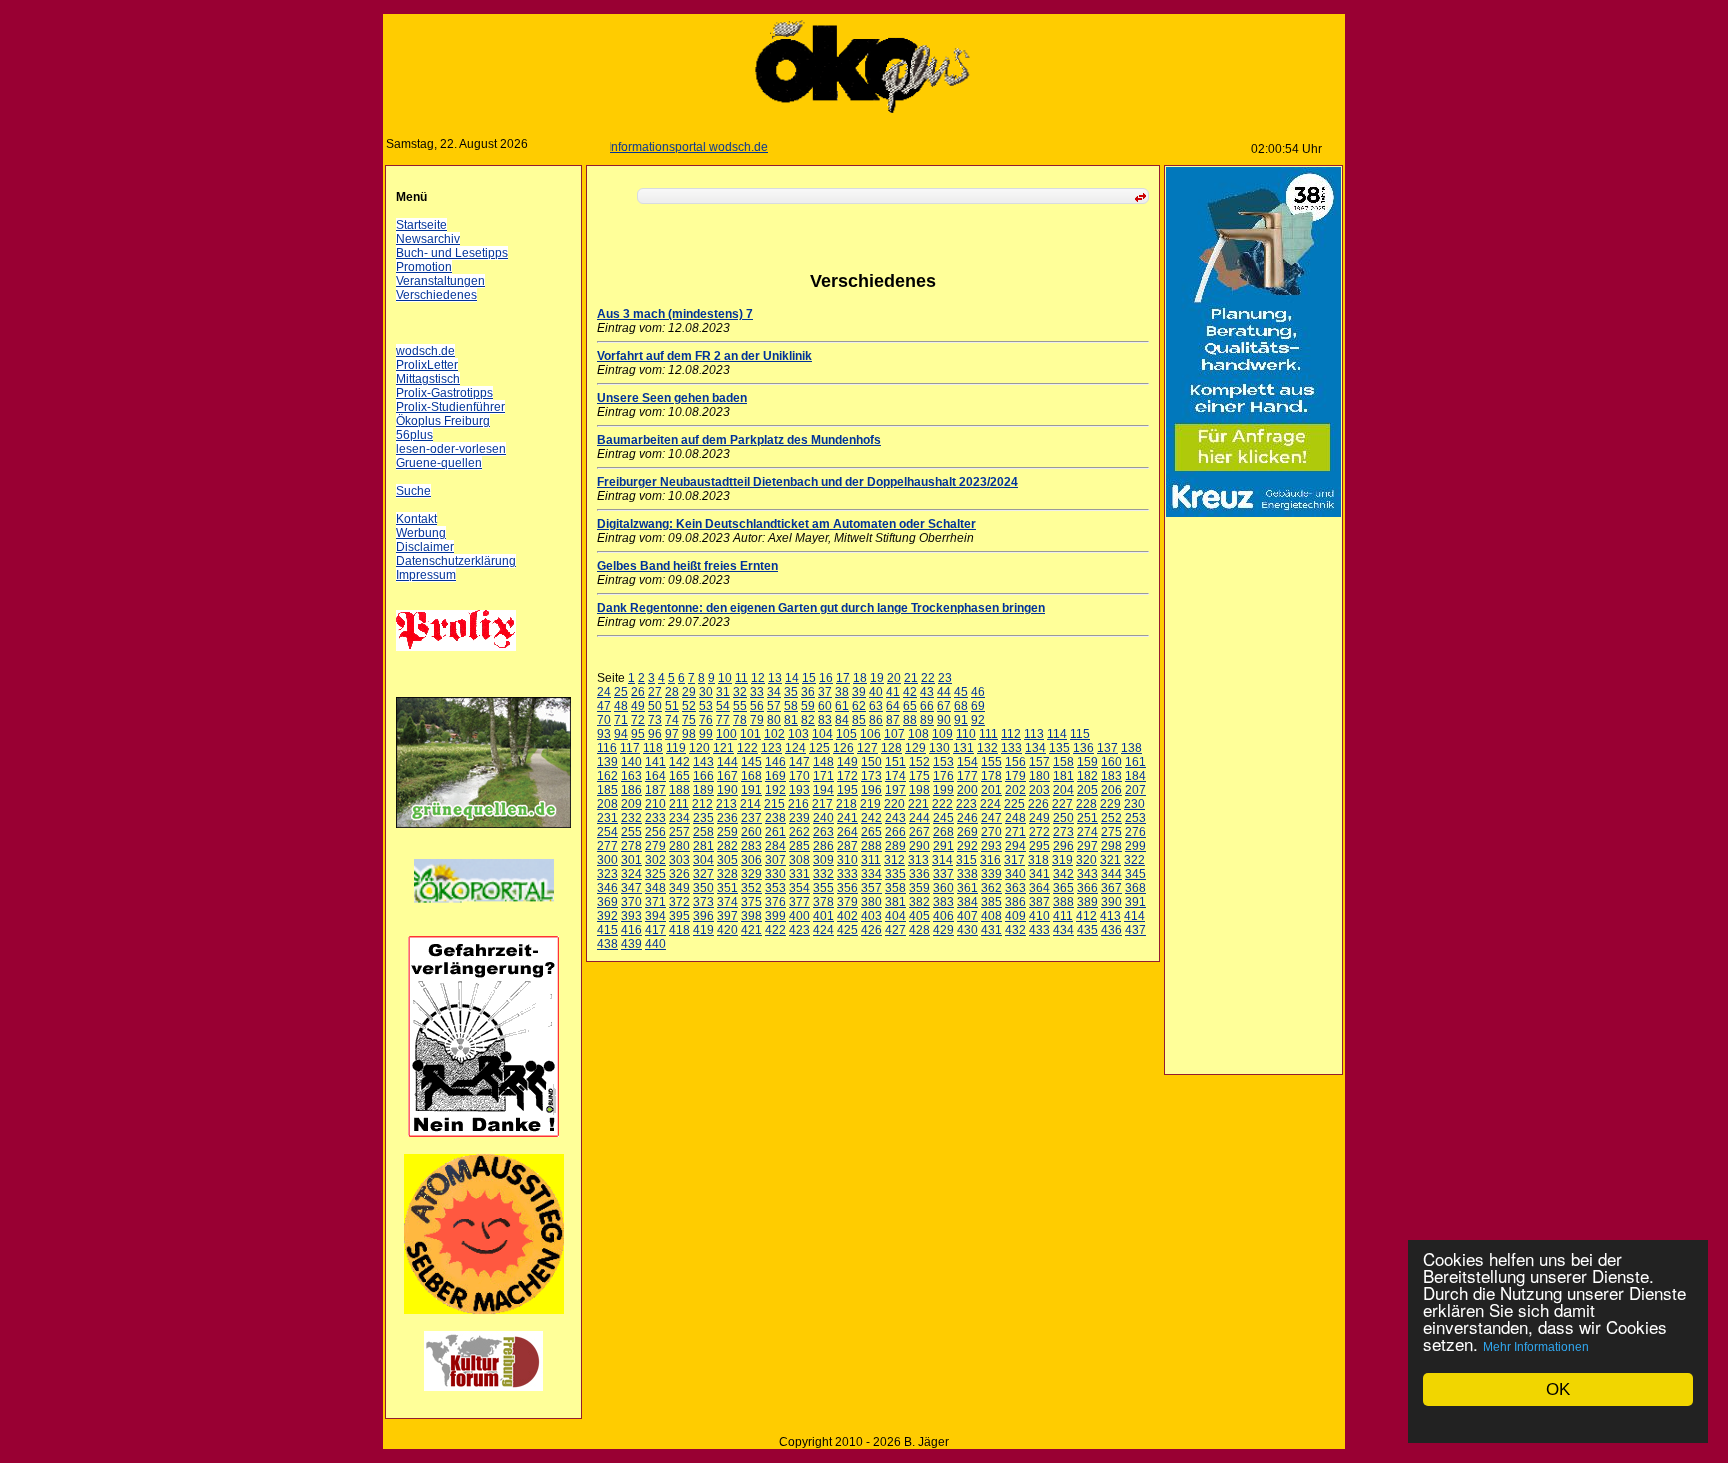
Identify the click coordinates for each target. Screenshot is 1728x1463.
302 (655, 860)
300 (607, 860)
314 (942, 860)
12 (758, 678)
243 (895, 818)
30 (706, 692)
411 (1063, 916)
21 (911, 678)
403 (871, 916)
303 (679, 860)
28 (672, 692)
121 (723, 748)
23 (945, 678)
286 (823, 846)
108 (918, 734)
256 (655, 832)
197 (895, 790)
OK (1558, 1389)
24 (604, 692)
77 (723, 720)
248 (1015, 818)
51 (672, 706)
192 (775, 790)
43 (927, 692)
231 (607, 818)
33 (757, 692)
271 (1015, 832)
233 (655, 818)
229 (1110, 804)
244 (919, 818)
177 (967, 776)
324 (631, 874)
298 (1111, 846)
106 (870, 734)
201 (991, 790)
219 (870, 804)
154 (967, 762)
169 (775, 776)
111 (988, 734)
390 (1111, 902)
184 (1135, 776)
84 (842, 720)
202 (1015, 790)
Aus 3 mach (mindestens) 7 (675, 314)
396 (703, 916)
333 (847, 874)
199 (943, 790)
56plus (414, 435)
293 (991, 846)
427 (895, 930)
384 (967, 902)
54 (723, 706)
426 (871, 930)
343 (1087, 874)
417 (655, 930)
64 (893, 706)
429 (943, 930)
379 (847, 902)
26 (638, 692)
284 (775, 846)
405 (919, 916)
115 (1080, 734)
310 (847, 860)
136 (1083, 748)
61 (842, 706)
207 (1135, 790)
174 (895, 776)
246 (967, 818)
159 (1087, 762)
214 (750, 804)
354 (799, 888)
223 (966, 804)
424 (823, 930)
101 (750, 734)
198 (919, 790)
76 (706, 720)
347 (631, 888)
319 (1062, 860)
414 (1134, 916)
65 (910, 706)
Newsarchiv (428, 239)
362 (991, 888)
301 (631, 860)
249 (1039, 818)
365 (1063, 888)
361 (967, 888)
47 (604, 706)
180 (1039, 776)
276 (1135, 832)
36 (808, 692)
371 (655, 902)
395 (679, 916)
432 (1015, 930)
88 (910, 720)
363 (1015, 888)
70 (604, 720)
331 (799, 874)
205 (1087, 790)
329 (751, 874)
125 (819, 748)
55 (740, 706)
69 (978, 706)
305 (727, 860)
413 (1110, 916)
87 (893, 720)
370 (631, 902)
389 (1087, 902)
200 (967, 790)
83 (825, 720)
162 (607, 776)
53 (706, 706)
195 (847, 790)
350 (703, 888)
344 (1111, 874)
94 (621, 734)
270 (991, 832)
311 (871, 860)
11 (741, 678)
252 (1111, 818)
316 (990, 860)
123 (771, 748)
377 (799, 902)
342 (1063, 874)
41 (893, 692)
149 (847, 762)
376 (775, 902)
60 (825, 706)
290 (919, 846)
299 (1135, 846)
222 (942, 804)
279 (655, 846)
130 (939, 748)
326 (679, 874)
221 (918, 804)
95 (638, 734)
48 (621, 706)
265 (871, 832)
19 (877, 678)
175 (919, 776)
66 (927, 706)
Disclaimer (425, 547)
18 (860, 678)
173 (871, 776)
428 (919, 930)
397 (727, 916)
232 (631, 818)
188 (679, 790)
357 (871, 888)
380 (871, 902)
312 (894, 860)
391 (1135, 902)
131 (963, 748)
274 (1087, 832)
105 (846, 734)
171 (823, 776)
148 (823, 762)
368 (1135, 888)
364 (1039, 888)
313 (918, 860)
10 (725, 678)
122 (747, 748)
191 (751, 790)
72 (638, 720)
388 (1063, 902)
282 (727, 846)
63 (876, 706)
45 (961, 692)
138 (1131, 748)
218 (846, 804)
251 (1087, 818)
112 (1011, 734)
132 (987, 748)
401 (823, 916)
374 (727, 902)
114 (1057, 734)
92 (978, 720)
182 (1087, 776)
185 (607, 790)
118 (653, 748)
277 (607, 846)
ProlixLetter (427, 365)
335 (895, 874)
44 (944, 692)
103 (798, 734)
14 (792, 678)
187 (655, 790)
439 (631, 944)
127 (867, 748)
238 (775, 818)
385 (991, 902)
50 (655, 706)
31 (723, 692)
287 (847, 846)
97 (672, 734)
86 (876, 720)
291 (943, 846)
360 (943, 888)
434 (1063, 930)
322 (1134, 860)
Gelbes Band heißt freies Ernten (687, 566)
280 (679, 846)
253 (1135, 818)
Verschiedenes (436, 295)
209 (631, 804)
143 (703, 762)
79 (757, 720)
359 (919, 888)
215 (774, 804)
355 (823, 888)
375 (751, 902)
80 (774, 720)
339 (991, 874)
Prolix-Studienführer (450, 407)
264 (847, 832)
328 (727, 874)
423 (799, 930)
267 (919, 832)
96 (655, 734)
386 (1015, 902)
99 (706, 734)
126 (843, 748)
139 (607, 762)
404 (895, 916)
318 (1038, 860)
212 (702, 804)
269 (967, 832)
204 (1063, 790)
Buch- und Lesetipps (452, 253)
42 (910, 692)
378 (823, 902)
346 (607, 888)
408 (991, 916)
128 (891, 748)
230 (1134, 804)
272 (1039, 832)
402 (847, 916)
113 (1034, 734)
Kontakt (416, 519)
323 (607, 874)
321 (1110, 860)
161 (1135, 762)
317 (1014, 860)
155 (991, 762)
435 (1087, 930)
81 (791, 720)
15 (809, 678)
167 (727, 776)
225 (1014, 804)
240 (823, 818)
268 (943, 832)
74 (672, 720)
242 (871, 818)
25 (621, 692)
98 (689, 734)
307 (775, 860)
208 (607, 804)
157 (1039, 762)
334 (871, 874)
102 (774, 734)
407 (967, 916)
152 (919, 762)
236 (727, 818)
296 (1063, 846)
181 (1063, 776)
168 (751, 776)
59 (808, 706)
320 (1086, 860)
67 (944, 706)
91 (961, 720)
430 (967, 930)
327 (703, 874)
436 (1111, 930)
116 (607, 748)
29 (689, 692)
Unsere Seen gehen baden (672, 398)
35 (791, 692)
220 (894, 804)
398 (751, 916)
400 (799, 916)
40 (876, 692)
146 (775, 762)
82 (808, 720)
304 (703, 860)
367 (1111, 888)
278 (631, 846)
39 (859, 692)
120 (699, 748)
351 (727, 888)
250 (1063, 818)
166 (703, 776)
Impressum (426, 575)
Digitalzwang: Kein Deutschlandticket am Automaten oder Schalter (786, 524)
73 (655, 720)
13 (775, 678)
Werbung (421, 533)
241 (847, 818)
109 (942, 734)
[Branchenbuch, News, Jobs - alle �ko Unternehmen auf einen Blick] (484, 915)
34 (774, 692)
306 (751, 860)
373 (703, 902)
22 (928, 678)
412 (1086, 916)
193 (799, 790)
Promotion (424, 267)
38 (842, 692)
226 (1038, 804)
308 (799, 860)
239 (799, 818)
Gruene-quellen (439, 463)
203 (1039, 790)
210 (655, 804)
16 (826, 678)
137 (1107, 748)
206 (1111, 790)
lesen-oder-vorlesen (451, 449)
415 (607, 930)
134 (1035, 748)
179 (1015, 776)
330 (775, 874)
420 (727, 930)
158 (1063, 762)
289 (895, 846)
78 (740, 720)
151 (895, 762)
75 (689, 720)
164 (655, 776)
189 (703, 790)
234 (679, 818)
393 (631, 916)
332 (823, 874)
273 (1063, 832)
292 (967, 846)
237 (751, 818)
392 (607, 916)
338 (967, 874)
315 (966, 860)
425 (847, 930)
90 (944, 720)
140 (631, 762)
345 (1135, 874)
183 (1111, 776)
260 (751, 832)
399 (775, 916)
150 (871, 762)
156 (1015, 762)
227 (1062, 804)
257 (679, 832)
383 (943, 902)
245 (943, 818)
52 (689, 706)
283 (751, 846)
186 (631, 790)
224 (990, 804)
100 (726, 734)
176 (943, 776)
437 (1135, 930)
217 (822, 804)
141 (655, 762)
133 (1011, 748)
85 (859, 720)
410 (1039, 916)
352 (751, 888)
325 (655, 874)
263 (823, 832)
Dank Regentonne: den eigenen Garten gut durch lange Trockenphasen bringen (821, 608)
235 (703, 818)
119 (676, 748)
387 (1039, 902)
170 (799, 776)
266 (895, 832)
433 (1039, 930)
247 (991, 818)
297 (1087, 846)
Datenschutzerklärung (456, 561)
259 (727, 832)
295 (1039, 846)
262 (799, 832)
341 (1039, 874)
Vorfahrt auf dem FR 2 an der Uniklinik (704, 356)
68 (961, 706)
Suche (413, 491)
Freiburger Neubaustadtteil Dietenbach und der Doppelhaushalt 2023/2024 (807, 482)
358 (895, 888)
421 (751, 930)
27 (655, 692)
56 (757, 706)
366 (1087, 888)
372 (679, 902)
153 (943, 762)
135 (1059, 748)
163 (631, 776)
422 (775, 930)
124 (795, 748)
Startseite (421, 225)
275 (1111, 832)
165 (679, 776)
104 (822, 734)
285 (799, 846)
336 (919, 874)
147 (799, 762)
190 (727, 790)
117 (630, 748)
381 (895, 902)
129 (915, 748)
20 (894, 678)
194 (823, 790)
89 (927, 720)
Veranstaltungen (440, 281)
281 (703, 846)
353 (775, 888)
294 (1015, 846)
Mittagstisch (428, 379)
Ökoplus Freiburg (443, 421)
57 (774, 706)
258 (703, 832)
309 (823, 860)
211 (679, 804)
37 (825, 692)
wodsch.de (425, 351)
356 (847, 888)
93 (604, 734)
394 (655, 916)
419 (703, 930)
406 (943, 916)
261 (775, 832)
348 (655, 888)
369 (607, 902)
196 (871, 790)
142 (679, 762)
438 (607, 944)
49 (638, 706)
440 (655, 944)
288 (871, 846)
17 (843, 678)
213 (726, 804)
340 (1015, 874)
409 (1015, 916)
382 (919, 902)
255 (631, 832)
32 (740, 692)
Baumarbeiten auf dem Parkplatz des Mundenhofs (739, 440)
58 (791, 706)
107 (894, 734)
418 (679, 930)
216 (798, 804)
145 (751, 762)
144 (727, 762)
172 (847, 776)
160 (1111, 762)
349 (679, 888)
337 (943, 874)
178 (991, 776)
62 (859, 706)
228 (1086, 804)
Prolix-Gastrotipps (444, 393)
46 (978, 692)
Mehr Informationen (1536, 1347)
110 (966, 734)
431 (991, 930)
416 (631, 930)
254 (607, 832)
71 (621, 720)
